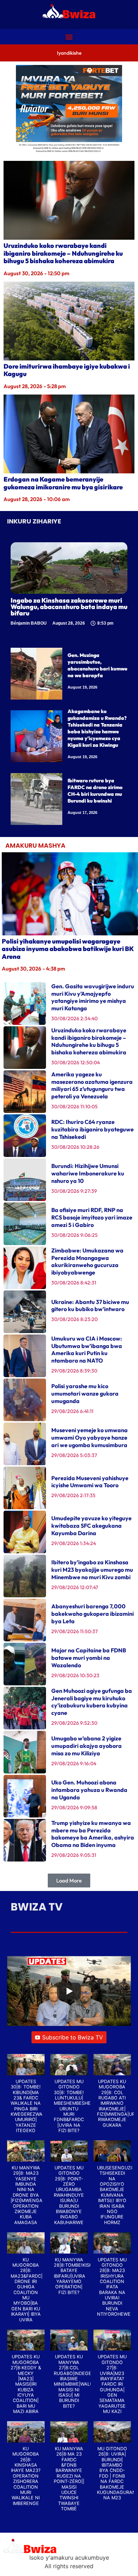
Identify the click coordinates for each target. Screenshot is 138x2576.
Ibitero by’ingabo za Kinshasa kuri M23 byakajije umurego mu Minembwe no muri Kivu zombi (93, 1570)
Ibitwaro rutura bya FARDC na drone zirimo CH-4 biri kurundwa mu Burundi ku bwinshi (95, 791)
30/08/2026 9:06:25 (74, 1235)
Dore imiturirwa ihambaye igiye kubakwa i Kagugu (67, 370)
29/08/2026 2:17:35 (73, 1495)
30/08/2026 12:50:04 (76, 1063)
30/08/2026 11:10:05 (74, 1107)
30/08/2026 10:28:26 (75, 1147)
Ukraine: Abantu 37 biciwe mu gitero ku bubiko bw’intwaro (90, 1306)
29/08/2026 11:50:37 (74, 1631)
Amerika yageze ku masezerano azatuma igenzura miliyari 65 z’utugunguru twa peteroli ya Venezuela (92, 1085)
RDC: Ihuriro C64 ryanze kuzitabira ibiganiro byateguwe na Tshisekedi (93, 1129)
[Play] (69, 1991)
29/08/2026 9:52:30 (74, 1723)
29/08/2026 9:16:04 (74, 1763)
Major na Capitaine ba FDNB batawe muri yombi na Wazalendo (89, 1658)
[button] (69, 37)
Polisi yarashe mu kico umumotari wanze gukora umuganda (85, 1393)
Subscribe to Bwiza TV (73, 2037)
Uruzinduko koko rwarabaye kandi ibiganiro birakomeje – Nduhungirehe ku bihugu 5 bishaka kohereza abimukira (63, 253)
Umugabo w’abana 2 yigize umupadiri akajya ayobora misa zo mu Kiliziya (87, 1746)
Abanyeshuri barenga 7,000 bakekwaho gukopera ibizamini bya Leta (93, 1614)
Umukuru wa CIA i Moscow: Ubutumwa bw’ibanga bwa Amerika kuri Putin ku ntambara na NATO (87, 1349)
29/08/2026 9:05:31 (74, 1855)
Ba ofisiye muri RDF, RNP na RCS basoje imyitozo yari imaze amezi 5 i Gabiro (92, 1217)
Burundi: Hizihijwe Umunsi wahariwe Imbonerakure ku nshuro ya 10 (88, 1173)
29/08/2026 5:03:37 (74, 1455)
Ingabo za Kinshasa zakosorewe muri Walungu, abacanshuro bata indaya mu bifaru (69, 607)
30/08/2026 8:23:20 (74, 1319)
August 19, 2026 (82, 687)
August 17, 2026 (82, 813)
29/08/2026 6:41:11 (72, 1411)
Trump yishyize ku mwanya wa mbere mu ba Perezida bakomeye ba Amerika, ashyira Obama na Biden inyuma (93, 1834)
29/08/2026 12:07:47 (75, 1587)
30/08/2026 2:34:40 (74, 1018)
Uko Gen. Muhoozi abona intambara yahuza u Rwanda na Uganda (89, 1790)
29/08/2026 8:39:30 (74, 1371)
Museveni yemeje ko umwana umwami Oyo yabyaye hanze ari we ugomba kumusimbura (90, 1438)
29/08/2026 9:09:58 (74, 1808)
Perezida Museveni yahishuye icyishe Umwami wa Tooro (90, 1482)
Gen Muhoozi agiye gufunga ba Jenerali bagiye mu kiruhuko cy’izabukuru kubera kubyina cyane (92, 1702)
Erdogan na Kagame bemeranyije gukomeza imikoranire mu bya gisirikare (63, 483)
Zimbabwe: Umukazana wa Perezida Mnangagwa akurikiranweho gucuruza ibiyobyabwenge (87, 1261)
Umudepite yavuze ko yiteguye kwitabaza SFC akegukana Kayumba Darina (91, 1526)
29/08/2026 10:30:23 (75, 1675)
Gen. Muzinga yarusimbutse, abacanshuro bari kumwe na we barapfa (97, 665)
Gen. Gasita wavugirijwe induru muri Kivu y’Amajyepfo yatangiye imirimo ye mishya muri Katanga (93, 997)
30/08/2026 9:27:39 (74, 1191)
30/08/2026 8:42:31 (74, 1283)
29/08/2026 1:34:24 (74, 1543)
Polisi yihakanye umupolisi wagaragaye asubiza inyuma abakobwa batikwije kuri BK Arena (68, 949)
